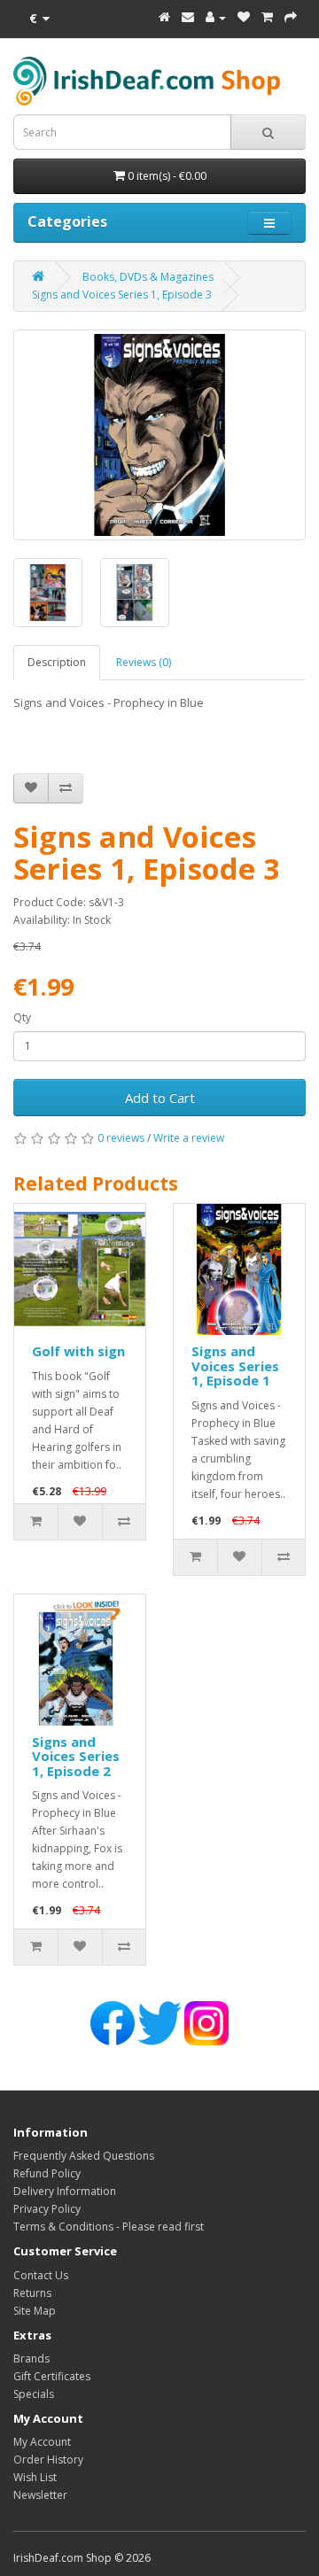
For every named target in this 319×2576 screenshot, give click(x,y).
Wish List (35, 2477)
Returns (32, 2293)
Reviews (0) (144, 662)
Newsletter (40, 2495)
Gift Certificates (52, 2376)
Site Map (35, 2311)
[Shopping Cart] (267, 17)
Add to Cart (160, 1098)
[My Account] (216, 17)
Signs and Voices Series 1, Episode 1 (235, 1366)
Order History (48, 2460)
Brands (31, 2359)
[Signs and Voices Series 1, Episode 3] (159, 435)
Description (57, 662)
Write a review (189, 1138)
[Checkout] (291, 17)
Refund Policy (47, 2173)
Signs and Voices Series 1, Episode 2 (76, 1756)
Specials (34, 2394)
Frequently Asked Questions (84, 2156)
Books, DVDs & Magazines (148, 277)
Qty (22, 1017)
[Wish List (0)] (244, 17)
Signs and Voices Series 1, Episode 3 (122, 295)
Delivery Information (65, 2191)
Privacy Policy (47, 2209)
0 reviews (121, 1138)
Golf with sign (78, 1351)
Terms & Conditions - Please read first (109, 2227)
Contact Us (41, 2275)
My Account (42, 2442)
